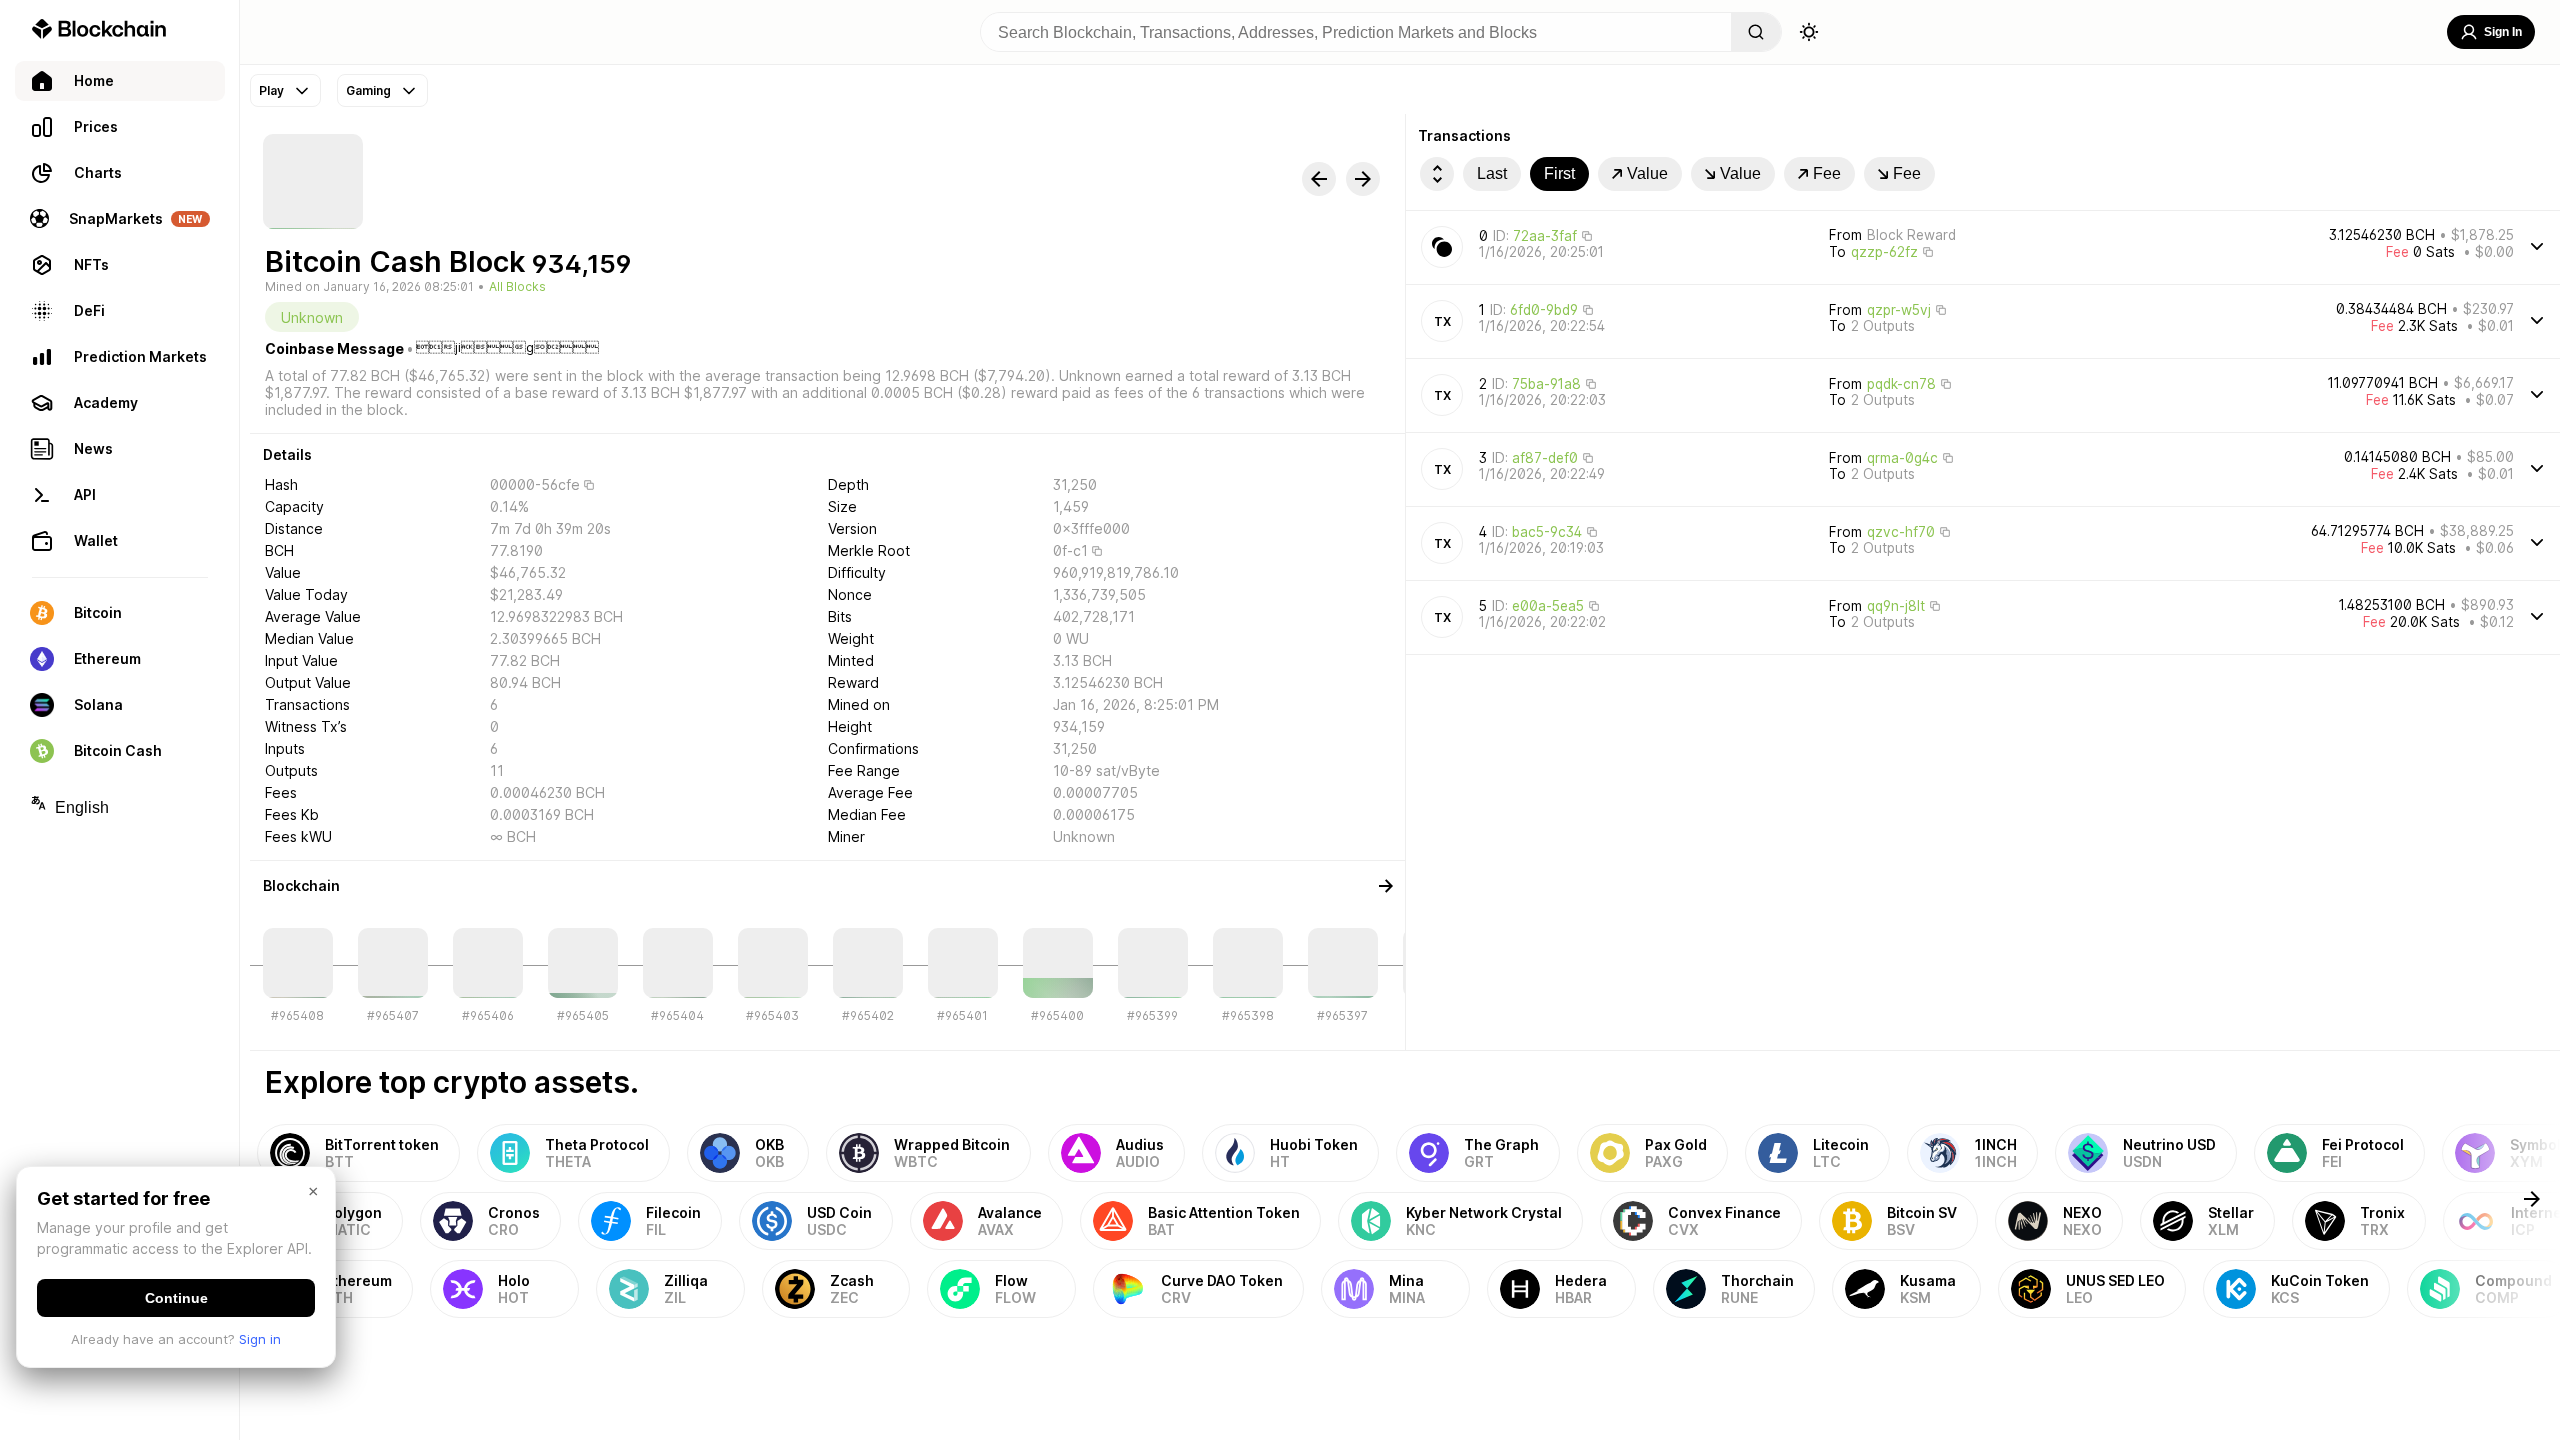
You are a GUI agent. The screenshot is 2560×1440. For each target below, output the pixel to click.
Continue (176, 1298)
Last (1492, 173)
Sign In (2503, 32)
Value (1647, 173)
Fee (1827, 173)
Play (271, 90)
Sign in (260, 1339)
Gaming (368, 90)
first (1559, 173)
